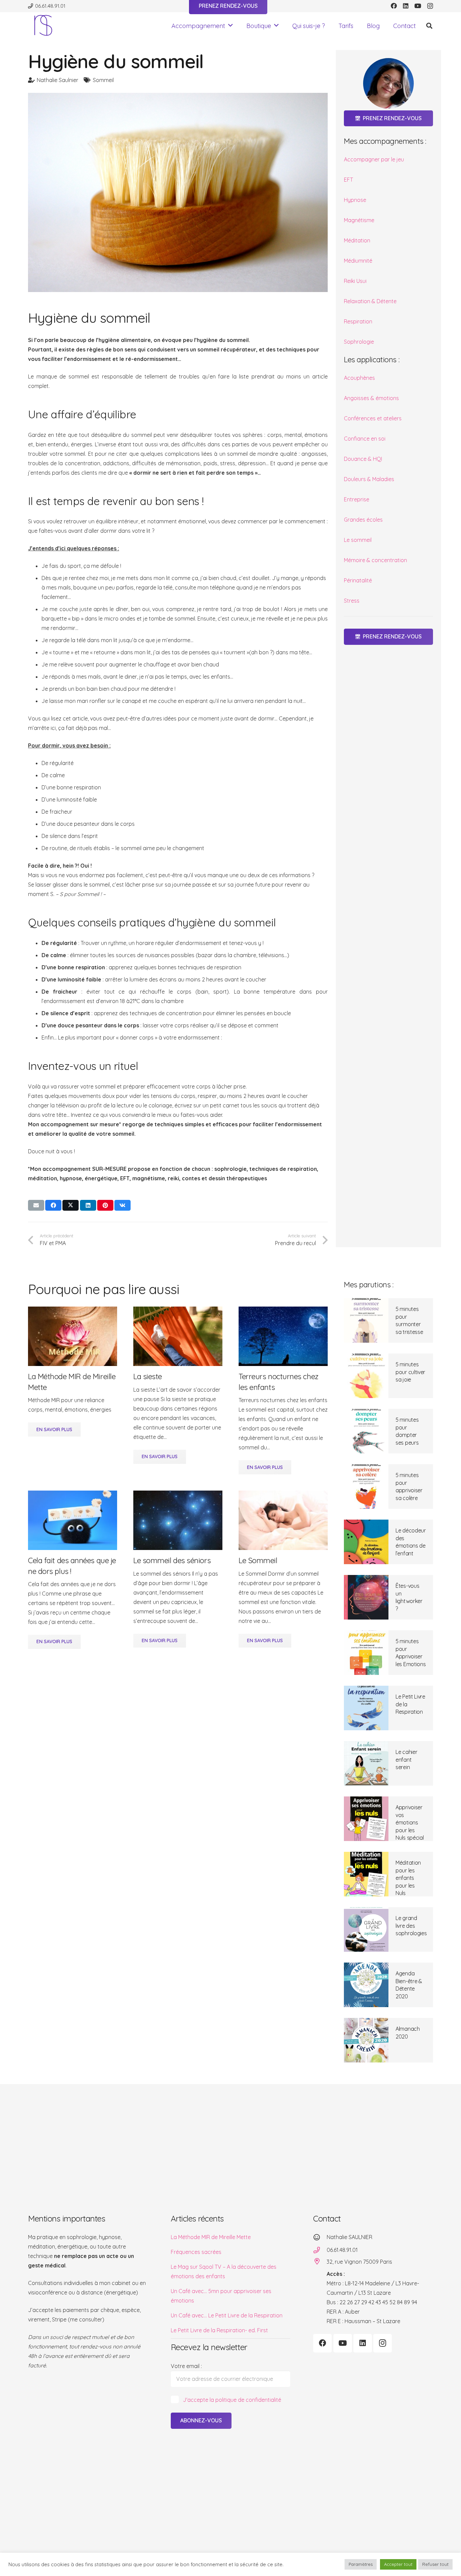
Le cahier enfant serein (406, 1759)
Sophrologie (359, 342)
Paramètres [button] (361, 2564)
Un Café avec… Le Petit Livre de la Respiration (227, 2315)
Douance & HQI (363, 459)
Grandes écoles (363, 520)
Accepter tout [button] (398, 2564)
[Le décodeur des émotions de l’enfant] (366, 1542)
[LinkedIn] (406, 6)
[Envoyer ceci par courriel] (36, 1205)
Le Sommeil (258, 1560)
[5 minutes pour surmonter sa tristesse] (366, 1320)
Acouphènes (359, 378)
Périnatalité (358, 580)
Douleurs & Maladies (369, 479)
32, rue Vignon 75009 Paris (359, 2262)
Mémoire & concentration (375, 560)
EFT (348, 180)
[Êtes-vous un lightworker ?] (366, 1597)
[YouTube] (418, 6)
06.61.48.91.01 (342, 2250)
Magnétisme (359, 220)
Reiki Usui (355, 281)
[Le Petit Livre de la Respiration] (366, 1708)
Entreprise (357, 499)
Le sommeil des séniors (172, 1560)
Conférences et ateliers (373, 418)
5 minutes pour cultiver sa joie (410, 1372)
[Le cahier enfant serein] (366, 1763)
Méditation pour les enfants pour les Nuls (408, 1878)
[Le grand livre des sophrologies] (366, 1929)
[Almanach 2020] (366, 2040)
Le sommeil (358, 540)
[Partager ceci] (53, 1205)
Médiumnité (358, 261)
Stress (352, 601)
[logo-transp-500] (43, 26)
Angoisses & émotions (371, 398)
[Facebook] (394, 6)
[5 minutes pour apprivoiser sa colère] (366, 1487)
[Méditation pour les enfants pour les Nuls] (366, 1874)
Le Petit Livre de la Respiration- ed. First (219, 2330)
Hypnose (355, 200)
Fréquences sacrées (196, 2252)
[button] (231, 26)
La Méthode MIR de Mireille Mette (211, 2237)
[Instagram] (430, 6)
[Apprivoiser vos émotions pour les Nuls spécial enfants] (366, 1819)
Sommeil (103, 80)
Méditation (357, 240)
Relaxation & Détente (370, 301)
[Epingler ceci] (105, 1205)
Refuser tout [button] (435, 2564)
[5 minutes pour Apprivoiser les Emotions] (366, 1653)
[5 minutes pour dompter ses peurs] (366, 1431)
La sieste (148, 1376)
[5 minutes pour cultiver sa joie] (366, 1376)
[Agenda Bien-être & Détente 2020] (366, 1985)
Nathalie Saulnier (58, 80)
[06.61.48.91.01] (320, 2250)
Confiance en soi (365, 439)
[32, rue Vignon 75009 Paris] (320, 2261)
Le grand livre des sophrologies (411, 1926)
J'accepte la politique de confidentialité (232, 2400)
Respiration (358, 321)
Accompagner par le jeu (374, 159)
